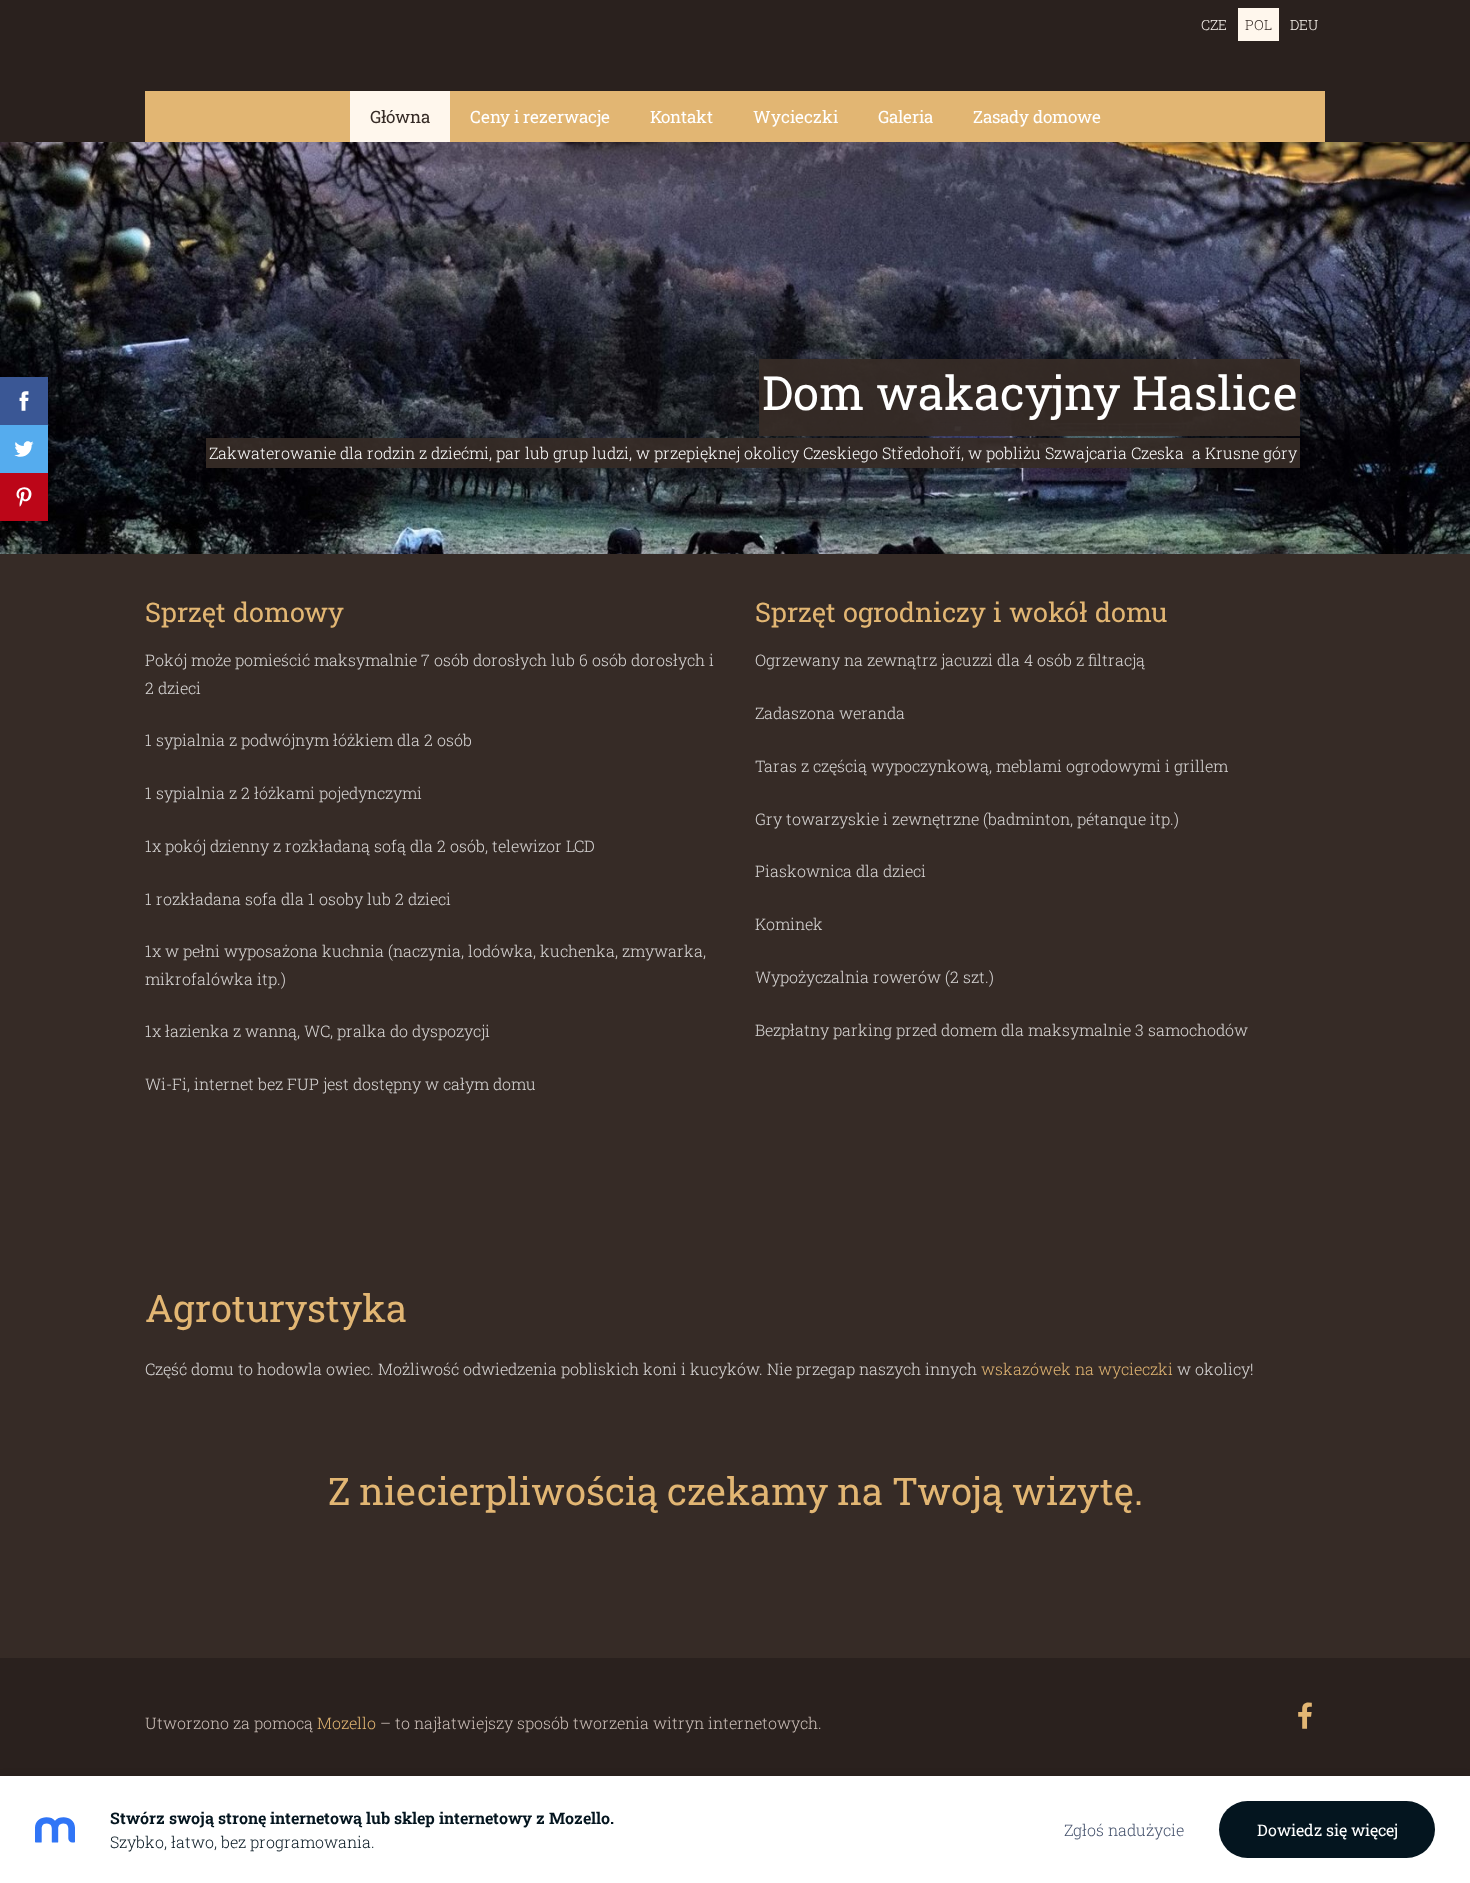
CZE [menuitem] (1214, 24)
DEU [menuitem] (1304, 24)
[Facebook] (1305, 1715)
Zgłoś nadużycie (1124, 1829)
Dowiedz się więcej (1327, 1829)
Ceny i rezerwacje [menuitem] (540, 116)
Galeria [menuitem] (905, 116)
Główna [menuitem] (400, 116)
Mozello (346, 1722)
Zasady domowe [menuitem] (1037, 116)
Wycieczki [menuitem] (795, 116)
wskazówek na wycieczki (1079, 1368)
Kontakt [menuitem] (681, 116)
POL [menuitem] (1258, 24)
